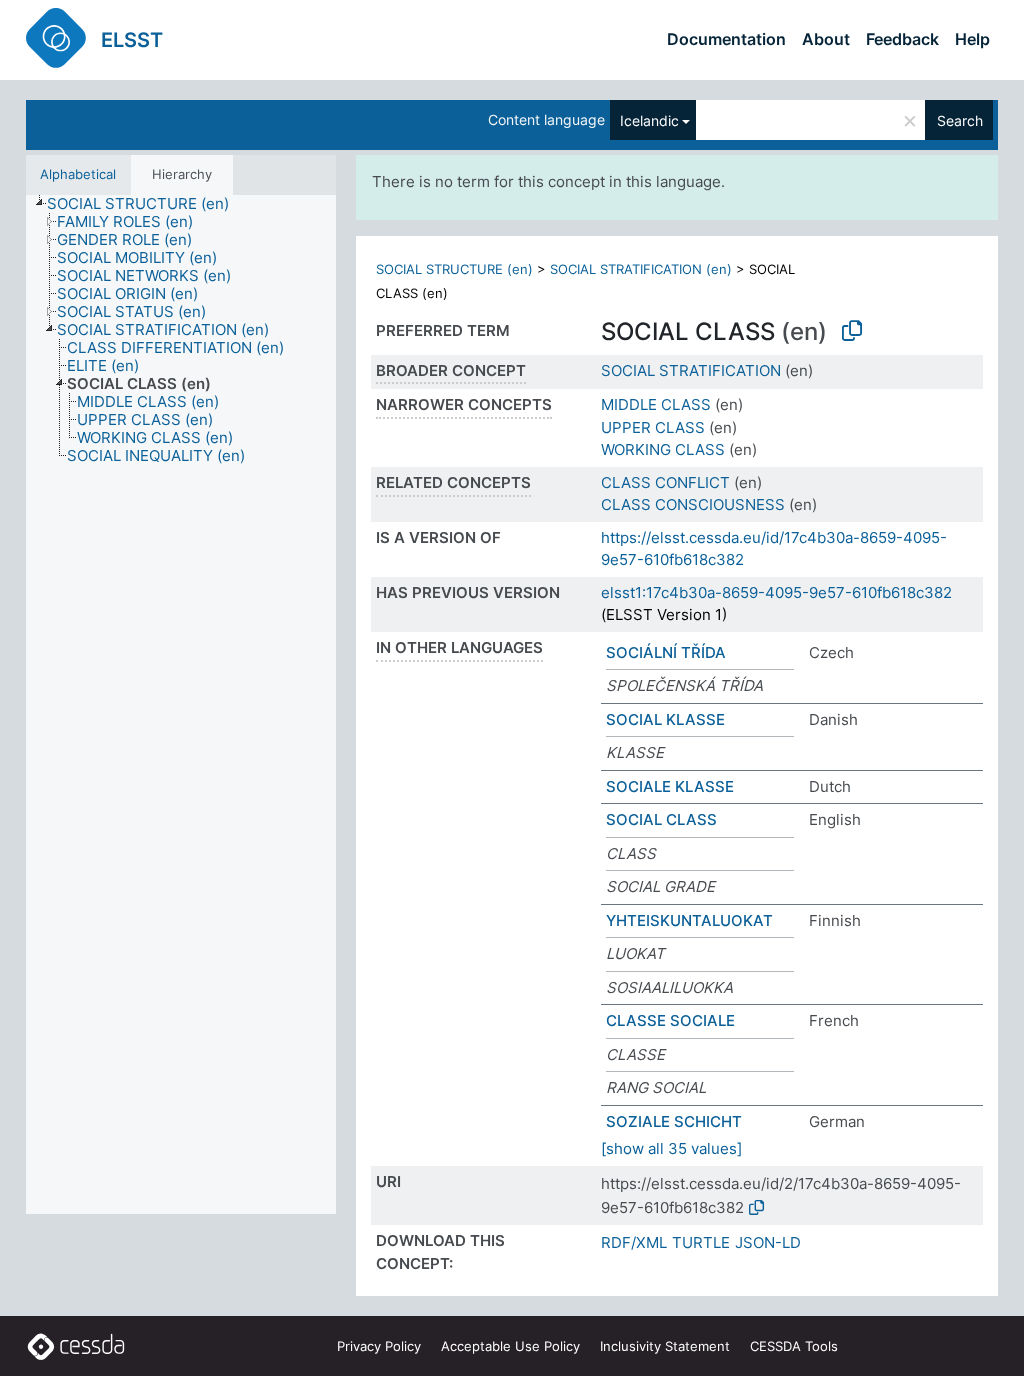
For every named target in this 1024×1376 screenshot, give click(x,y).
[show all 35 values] (671, 1148)
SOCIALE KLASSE (670, 786)
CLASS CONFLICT (665, 482)
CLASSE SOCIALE (670, 1020)
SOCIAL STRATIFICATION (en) (641, 269)
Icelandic (649, 120)
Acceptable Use (510, 1346)
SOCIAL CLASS (661, 819)
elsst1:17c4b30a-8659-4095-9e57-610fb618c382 (776, 592)
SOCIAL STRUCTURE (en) (454, 269)
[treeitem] (146, 204)
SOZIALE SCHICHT (674, 1121)
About (826, 39)
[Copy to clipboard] (852, 331)
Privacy (379, 1346)
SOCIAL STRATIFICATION (691, 370)
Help (972, 39)
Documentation (726, 39)
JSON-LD (768, 1242)
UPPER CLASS (653, 427)
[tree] (181, 704)
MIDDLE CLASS (656, 404)
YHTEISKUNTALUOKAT (689, 920)
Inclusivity (665, 1346)
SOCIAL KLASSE (665, 719)
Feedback (902, 39)
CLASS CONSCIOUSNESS (693, 504)
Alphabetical (78, 174)
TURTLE (701, 1242)
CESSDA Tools (794, 1346)
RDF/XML (634, 1242)
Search (960, 120)
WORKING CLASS (663, 449)
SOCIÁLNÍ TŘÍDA (666, 652)
